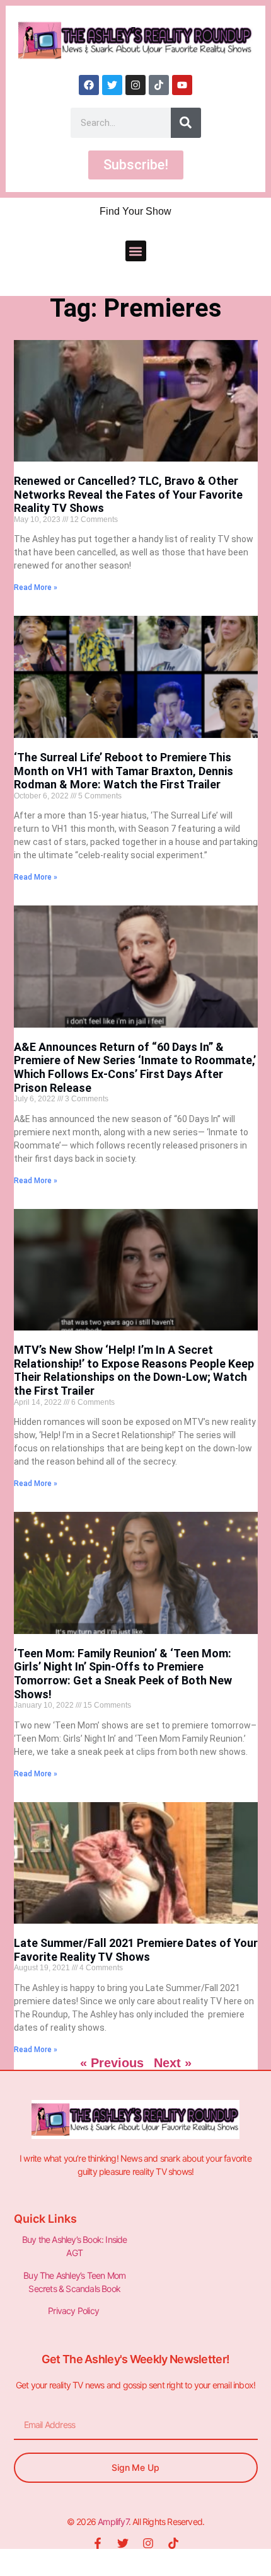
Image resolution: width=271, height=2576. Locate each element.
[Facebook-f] (98, 2543)
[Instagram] (135, 85)
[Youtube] (182, 85)
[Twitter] (112, 85)
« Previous (112, 2063)
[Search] (186, 123)
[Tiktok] (159, 85)
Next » (173, 2063)
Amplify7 (113, 2522)
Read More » (36, 587)
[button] (136, 251)
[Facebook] (89, 85)
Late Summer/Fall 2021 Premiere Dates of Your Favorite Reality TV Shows (136, 1950)
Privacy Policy (74, 2311)
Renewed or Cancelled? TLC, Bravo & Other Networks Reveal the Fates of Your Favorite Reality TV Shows (128, 494)
